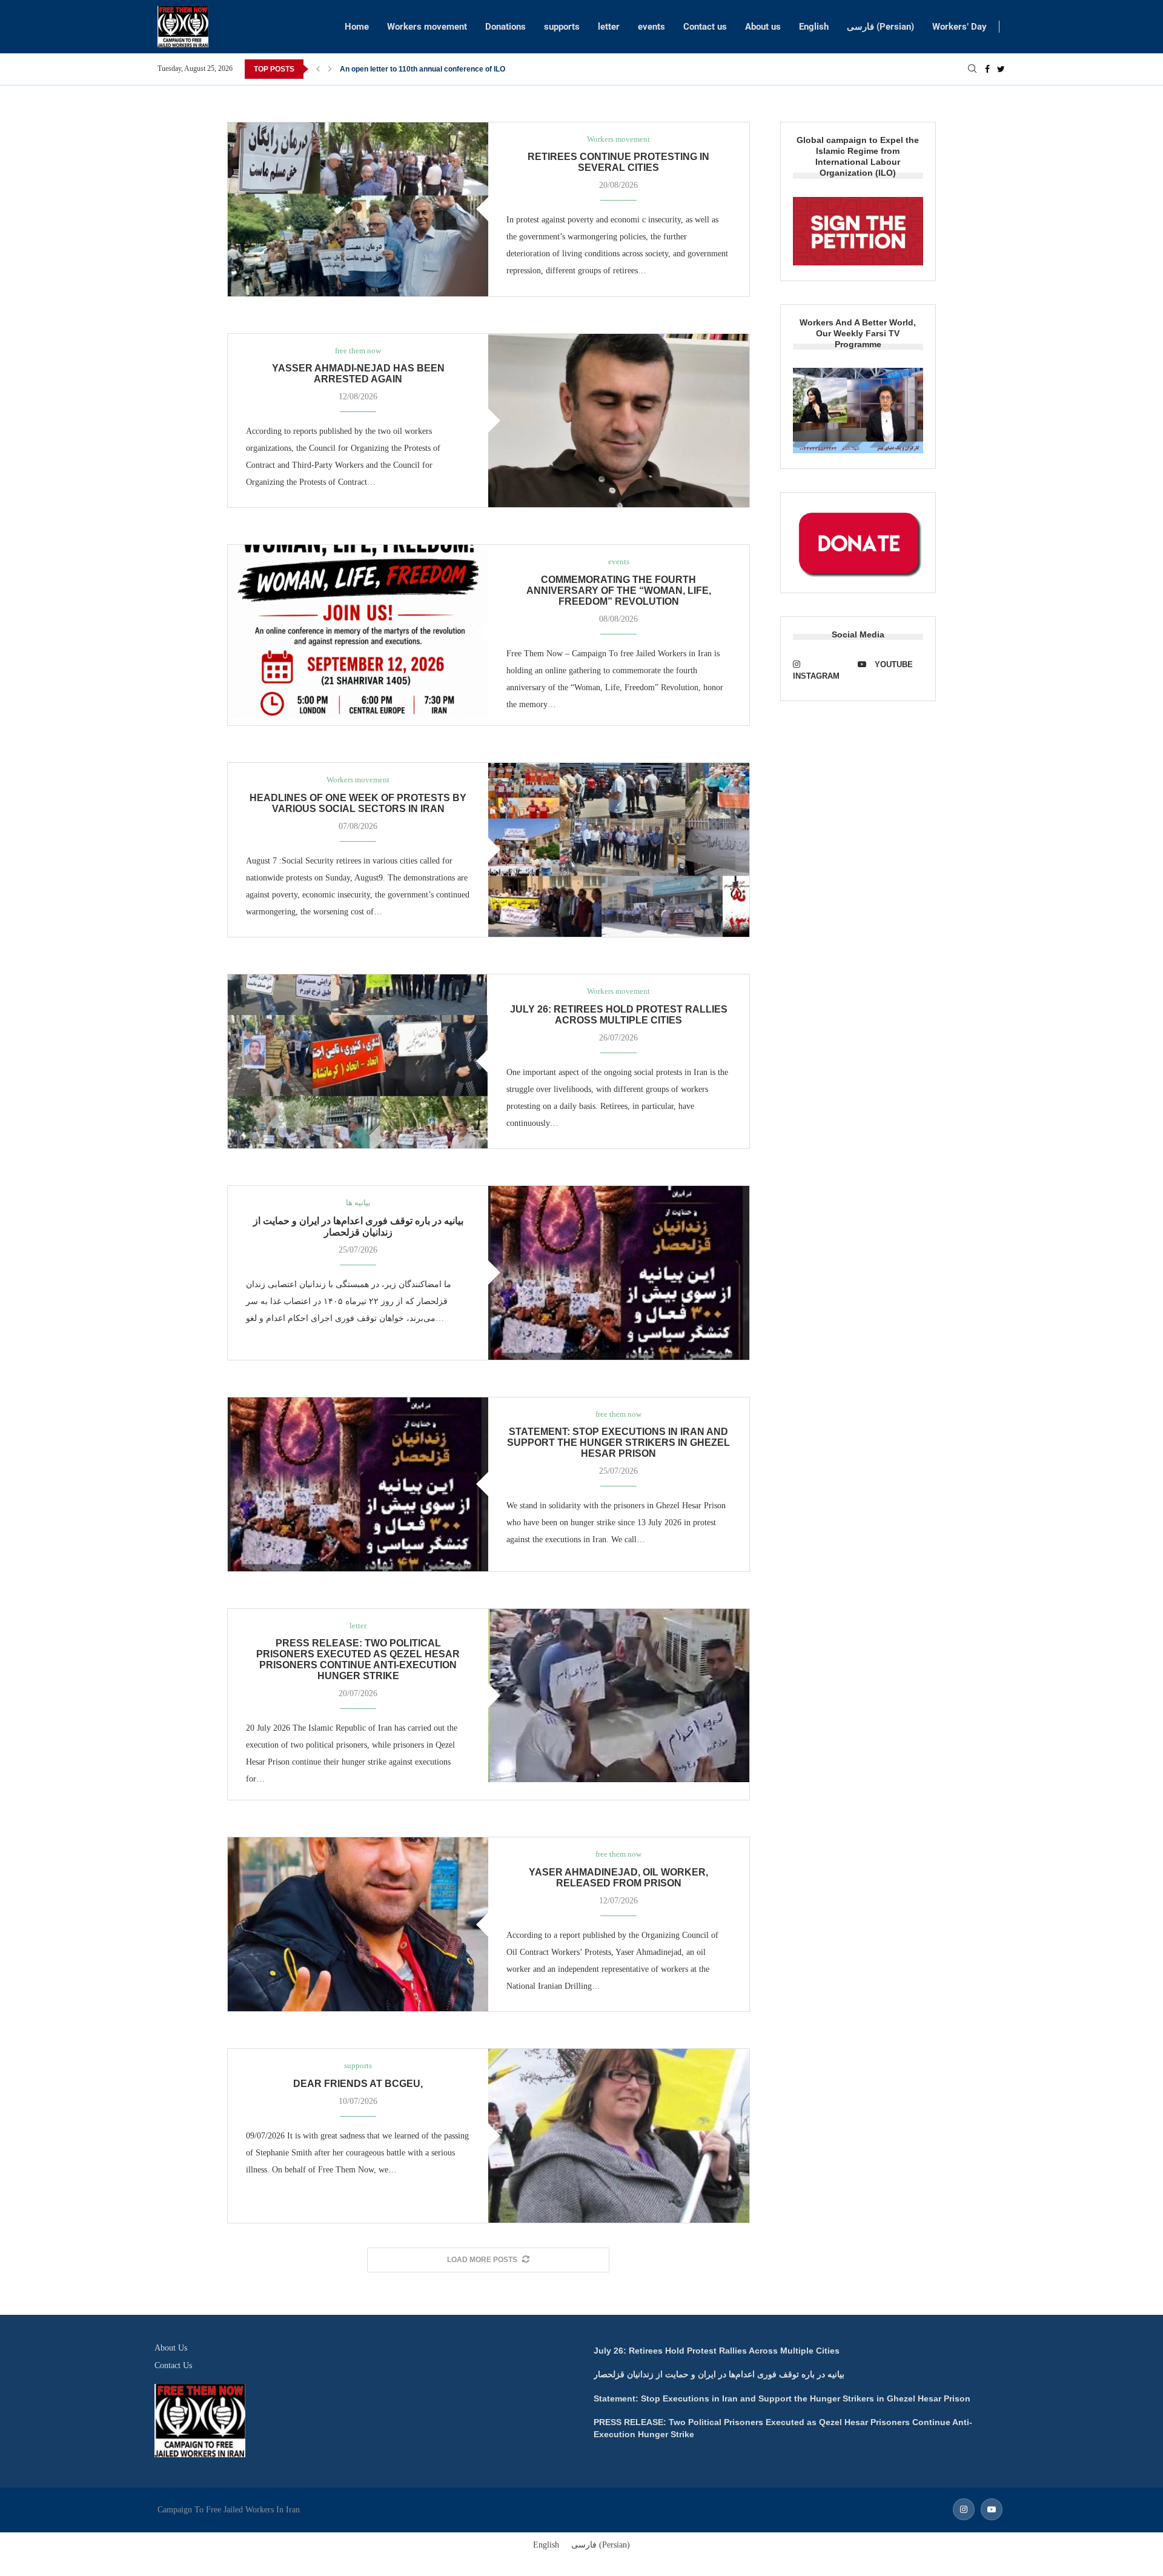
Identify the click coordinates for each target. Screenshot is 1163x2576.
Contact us (705, 27)
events (651, 27)
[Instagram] (964, 2510)
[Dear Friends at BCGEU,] (618, 2136)
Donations (505, 27)
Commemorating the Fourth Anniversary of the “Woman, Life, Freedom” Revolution (619, 591)
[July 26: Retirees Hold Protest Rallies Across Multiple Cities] (358, 1061)
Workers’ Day (959, 27)
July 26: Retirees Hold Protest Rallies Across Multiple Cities (619, 1015)
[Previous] (318, 69)
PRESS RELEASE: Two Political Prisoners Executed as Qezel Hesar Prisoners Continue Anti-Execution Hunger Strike (358, 1659)
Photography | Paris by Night (389, 69)
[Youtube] (992, 2510)
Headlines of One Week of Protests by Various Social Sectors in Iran (358, 803)
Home (357, 27)
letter (609, 27)
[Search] (972, 69)
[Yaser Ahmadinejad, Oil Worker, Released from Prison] (358, 1924)
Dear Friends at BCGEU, (358, 2084)
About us (763, 27)
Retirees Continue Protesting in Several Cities (618, 162)
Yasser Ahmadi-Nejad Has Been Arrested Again (358, 374)
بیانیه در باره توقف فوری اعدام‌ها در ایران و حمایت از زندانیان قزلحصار (719, 2374)
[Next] (330, 69)
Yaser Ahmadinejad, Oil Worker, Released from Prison (618, 1878)
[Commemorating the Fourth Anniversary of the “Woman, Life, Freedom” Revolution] (358, 632)
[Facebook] (987, 69)
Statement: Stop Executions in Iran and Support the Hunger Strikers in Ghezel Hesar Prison (618, 1443)
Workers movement (427, 27)
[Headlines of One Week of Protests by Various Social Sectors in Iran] (618, 850)
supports (562, 27)
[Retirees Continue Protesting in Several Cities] (358, 209)
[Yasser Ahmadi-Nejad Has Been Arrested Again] (618, 421)
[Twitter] (1001, 69)
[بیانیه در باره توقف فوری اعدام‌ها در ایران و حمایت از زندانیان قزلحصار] (618, 1273)
